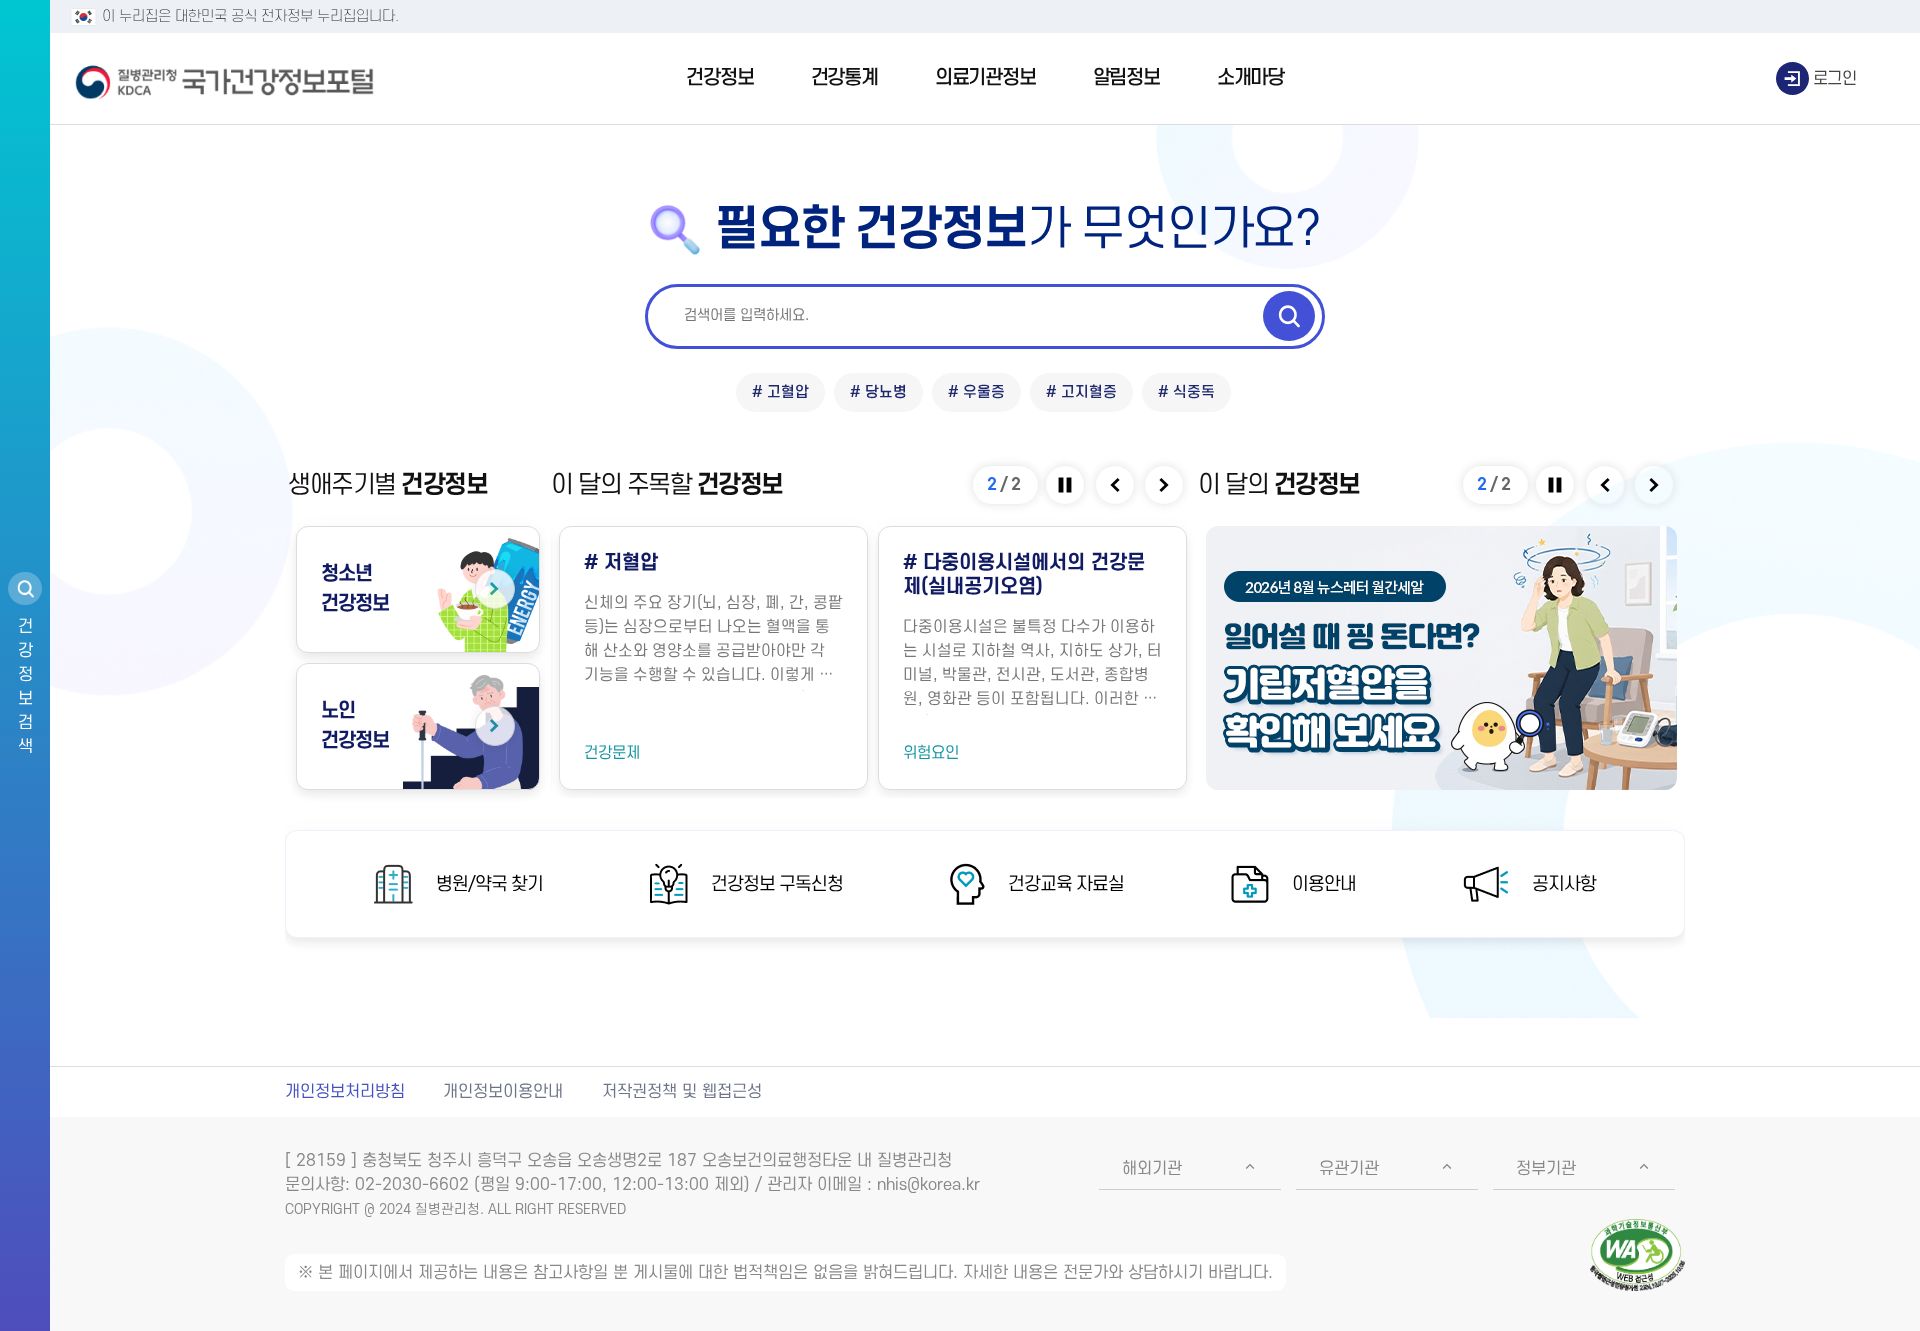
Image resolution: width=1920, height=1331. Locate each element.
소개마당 (1250, 78)
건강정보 (719, 78)
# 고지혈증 (1081, 392)
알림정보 (1126, 78)
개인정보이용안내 (503, 1092)
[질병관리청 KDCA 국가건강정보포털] (225, 79)
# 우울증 (976, 392)
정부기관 (1546, 1169)
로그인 (1835, 79)
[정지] (1066, 485)
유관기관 (1349, 1169)
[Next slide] (1165, 485)
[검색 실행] (1289, 316)
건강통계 (844, 78)
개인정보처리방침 (345, 1092)
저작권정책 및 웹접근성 (682, 1092)
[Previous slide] (1116, 485)
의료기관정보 (985, 78)
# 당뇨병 (878, 392)
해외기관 (1152, 1169)
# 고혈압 (780, 392)
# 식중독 (1186, 392)
